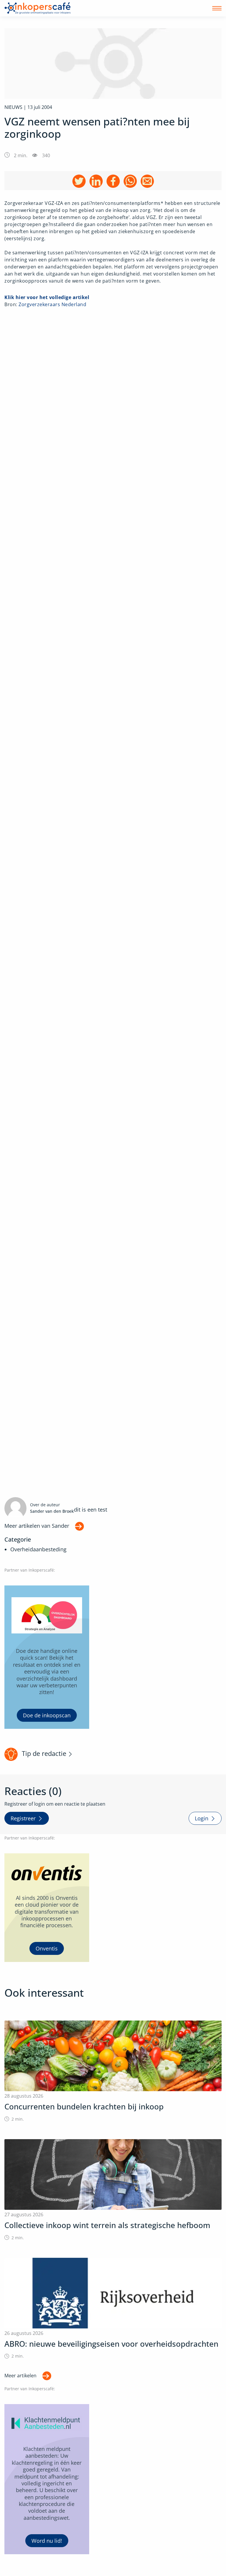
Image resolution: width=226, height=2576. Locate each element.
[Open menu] (217, 8)
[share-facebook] (113, 181)
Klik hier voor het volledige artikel (47, 297)
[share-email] (147, 181)
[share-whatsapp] (130, 181)
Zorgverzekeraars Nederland (52, 304)
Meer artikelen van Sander (37, 1526)
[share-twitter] (79, 181)
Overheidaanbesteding (38, 1549)
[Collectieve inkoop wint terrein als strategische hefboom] (113, 2190)
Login (202, 1818)
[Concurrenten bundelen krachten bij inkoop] (113, 2071)
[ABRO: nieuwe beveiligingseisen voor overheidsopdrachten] (113, 2309)
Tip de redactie (44, 1753)
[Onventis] (47, 1908)
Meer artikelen (20, 2376)
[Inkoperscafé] (38, 8)
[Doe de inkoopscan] (47, 1657)
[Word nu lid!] (47, 2479)
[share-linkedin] (96, 181)
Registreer (23, 1818)
